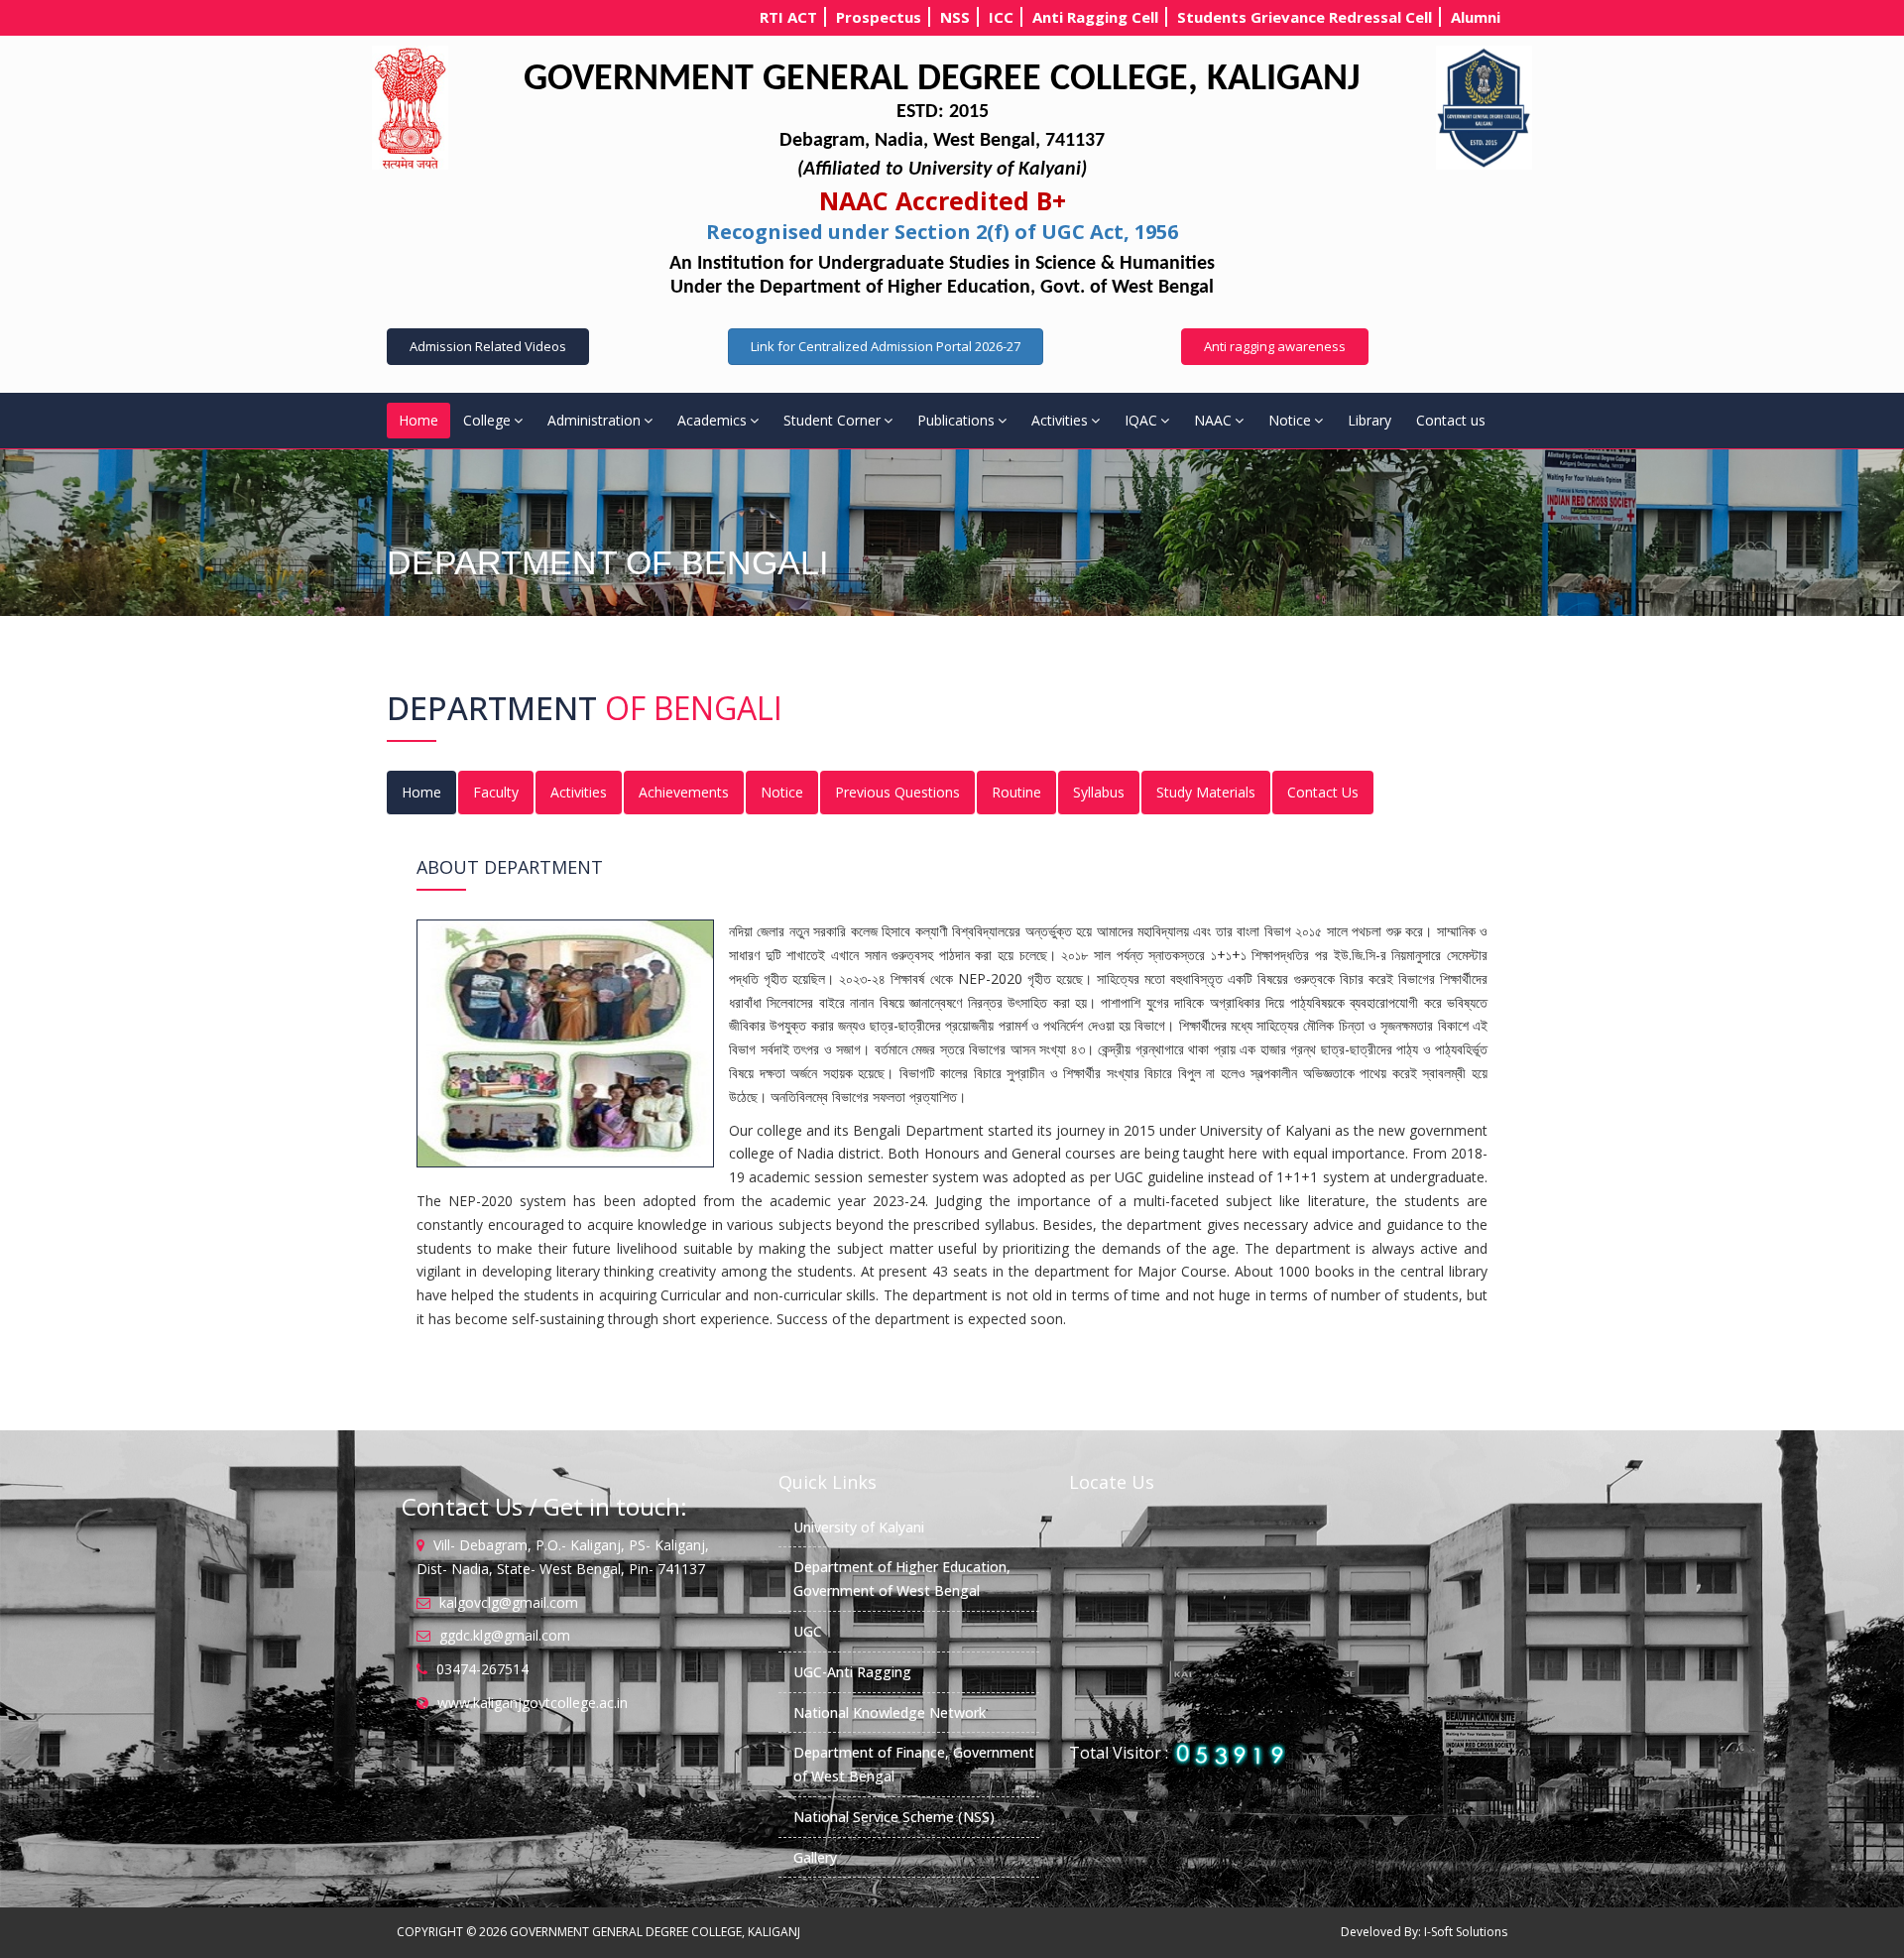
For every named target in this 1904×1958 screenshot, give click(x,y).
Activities (1060, 420)
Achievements (684, 792)
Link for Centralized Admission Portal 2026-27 (886, 346)
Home (418, 420)
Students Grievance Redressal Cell (1305, 17)
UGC (808, 1631)
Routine (1016, 792)
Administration (594, 420)
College (487, 420)
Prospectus (879, 17)
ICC (1001, 17)
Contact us (1451, 420)
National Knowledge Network (890, 1713)
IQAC (1141, 420)
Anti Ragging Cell (1095, 17)
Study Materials (1206, 792)
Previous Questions (897, 792)
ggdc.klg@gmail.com (505, 1635)
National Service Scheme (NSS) (894, 1817)
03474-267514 (482, 1669)
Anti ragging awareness (1275, 346)
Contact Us (1323, 792)
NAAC (1213, 420)
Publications (956, 420)
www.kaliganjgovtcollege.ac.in (533, 1703)
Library (1369, 420)
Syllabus (1099, 792)
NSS (955, 17)
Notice (1290, 420)
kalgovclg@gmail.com (509, 1602)
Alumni (1476, 17)
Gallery (815, 1857)
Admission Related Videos (488, 346)
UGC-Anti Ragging (852, 1672)
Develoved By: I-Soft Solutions (1424, 1932)
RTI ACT (788, 17)
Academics (712, 420)
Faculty (496, 792)
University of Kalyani (859, 1527)
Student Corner (832, 420)
